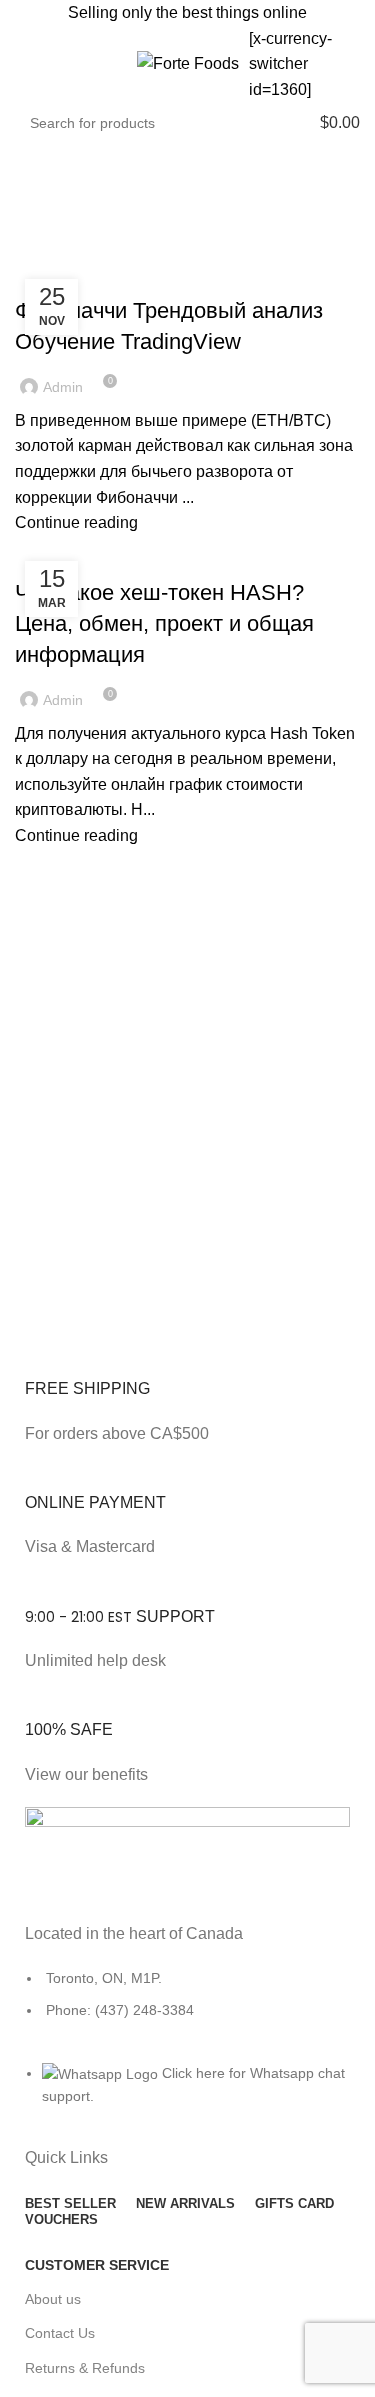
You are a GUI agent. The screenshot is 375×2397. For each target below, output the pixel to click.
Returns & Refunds (85, 2368)
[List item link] (187, 2004)
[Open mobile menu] (23, 64)
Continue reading (76, 522)
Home (31, 252)
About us (53, 2299)
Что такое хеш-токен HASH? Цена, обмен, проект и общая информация (164, 623)
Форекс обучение (85, 276)
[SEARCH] (271, 123)
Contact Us (60, 2333)
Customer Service (97, 2265)
